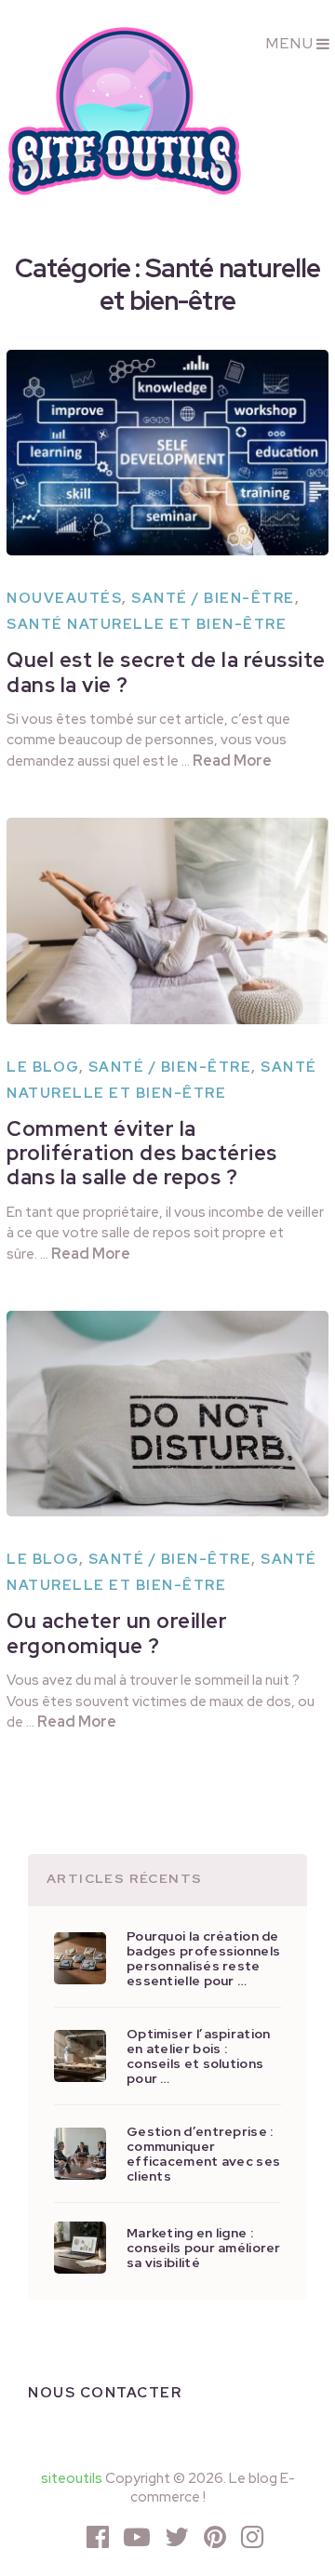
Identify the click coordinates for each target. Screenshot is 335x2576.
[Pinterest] (215, 2537)
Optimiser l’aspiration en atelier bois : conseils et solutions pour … (198, 2056)
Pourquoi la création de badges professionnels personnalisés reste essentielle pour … (203, 1958)
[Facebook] (98, 2537)
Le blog (43, 1067)
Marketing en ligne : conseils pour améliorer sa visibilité (204, 2248)
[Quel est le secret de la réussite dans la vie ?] (167, 453)
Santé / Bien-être (213, 598)
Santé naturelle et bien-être (147, 624)
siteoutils (72, 2478)
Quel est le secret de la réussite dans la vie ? (166, 672)
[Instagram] (252, 2537)
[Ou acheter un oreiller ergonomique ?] (167, 1414)
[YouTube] (137, 2537)
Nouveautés (64, 598)
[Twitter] (177, 2537)
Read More (232, 761)
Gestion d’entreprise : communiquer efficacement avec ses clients (203, 2154)
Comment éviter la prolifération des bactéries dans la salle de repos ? (142, 1154)
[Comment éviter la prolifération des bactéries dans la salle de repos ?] (167, 921)
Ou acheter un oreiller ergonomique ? (117, 1633)
